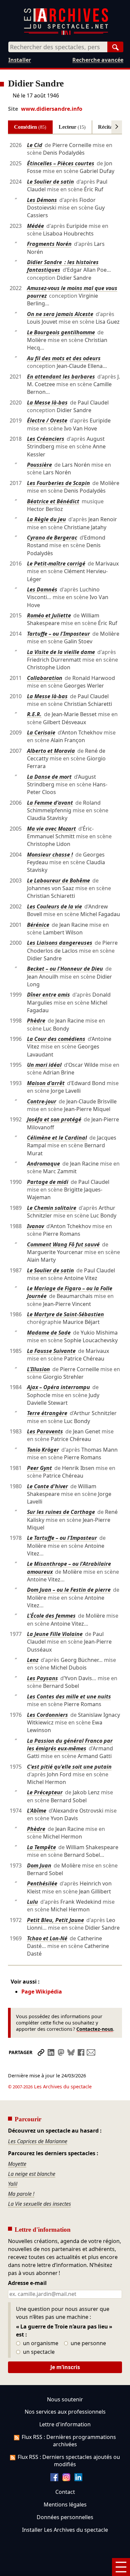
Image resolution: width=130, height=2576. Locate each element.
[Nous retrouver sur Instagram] (66, 2479)
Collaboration (45, 678)
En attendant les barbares (61, 377)
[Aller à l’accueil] (66, 33)
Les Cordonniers (47, 1715)
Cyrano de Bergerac (52, 538)
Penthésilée (42, 1883)
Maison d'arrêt (46, 1083)
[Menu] (121, 2567)
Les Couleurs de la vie (54, 906)
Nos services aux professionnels (65, 2412)
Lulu (32, 1902)
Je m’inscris (65, 2367)
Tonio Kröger (43, 1450)
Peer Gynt (39, 1468)
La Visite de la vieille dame (61, 652)
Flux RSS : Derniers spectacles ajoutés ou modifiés (69, 2461)
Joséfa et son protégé (54, 1119)
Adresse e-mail (27, 2283)
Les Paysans (42, 1678)
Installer (20, 60)
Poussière (39, 465)
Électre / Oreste (47, 420)
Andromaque (43, 1164)
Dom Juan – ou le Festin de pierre (69, 1590)
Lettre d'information (65, 2424)
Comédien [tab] (30, 127)
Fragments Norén (49, 244)
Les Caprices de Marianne (38, 2141)
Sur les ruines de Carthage (61, 1512)
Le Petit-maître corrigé (56, 563)
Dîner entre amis (48, 995)
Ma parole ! (21, 2194)
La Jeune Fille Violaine (55, 1634)
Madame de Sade (49, 1333)
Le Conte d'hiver (47, 1486)
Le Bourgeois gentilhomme (61, 332)
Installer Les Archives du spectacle (65, 2530)
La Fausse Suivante (51, 1351)
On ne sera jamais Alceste (60, 314)
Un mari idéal (44, 1065)
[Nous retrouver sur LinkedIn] (78, 2479)
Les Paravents (45, 1431)
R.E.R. (34, 714)
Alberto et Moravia (51, 751)
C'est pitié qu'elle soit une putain (69, 1767)
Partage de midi (48, 1182)
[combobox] (58, 47)
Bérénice (38, 925)
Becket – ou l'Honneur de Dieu (65, 969)
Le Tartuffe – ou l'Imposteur (62, 1538)
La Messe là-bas (47, 402)
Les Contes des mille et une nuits (69, 1696)
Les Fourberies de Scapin (58, 483)
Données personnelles (65, 2517)
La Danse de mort (49, 777)
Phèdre (36, 1021)
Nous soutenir (65, 2399)
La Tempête (41, 1847)
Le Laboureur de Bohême (58, 881)
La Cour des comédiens (56, 1039)
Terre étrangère (47, 1413)
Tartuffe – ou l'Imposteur (58, 634)
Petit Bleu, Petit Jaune (55, 1920)
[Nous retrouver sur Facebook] (54, 2479)
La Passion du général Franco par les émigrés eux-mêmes (70, 1745)
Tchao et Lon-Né (47, 1938)
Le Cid (35, 145)
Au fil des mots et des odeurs (64, 358)
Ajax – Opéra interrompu (58, 1387)
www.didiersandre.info (52, 109)
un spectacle (38, 2352)
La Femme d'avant (50, 803)
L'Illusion (38, 1369)
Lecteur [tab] (72, 127)
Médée (35, 226)
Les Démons (42, 200)
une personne (88, 2343)
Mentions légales (65, 2504)
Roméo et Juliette (49, 615)
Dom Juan (39, 1865)
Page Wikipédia (42, 1992)
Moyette (17, 2164)
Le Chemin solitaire (52, 1208)
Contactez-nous (95, 2029)
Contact (65, 2492)
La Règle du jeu (46, 519)
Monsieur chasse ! (50, 855)
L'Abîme (37, 1811)
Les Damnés (42, 589)
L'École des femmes (51, 1616)
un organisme (40, 2343)
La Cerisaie (41, 732)
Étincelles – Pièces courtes (61, 163)
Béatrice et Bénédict (53, 501)
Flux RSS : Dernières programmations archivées (69, 2441)
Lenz (33, 1660)
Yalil (13, 2184)
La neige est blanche (32, 2174)
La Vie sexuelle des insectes (39, 2204)
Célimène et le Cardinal (57, 1138)
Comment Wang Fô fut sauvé (63, 1244)
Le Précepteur (45, 1792)
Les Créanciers (46, 439)
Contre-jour (42, 1101)
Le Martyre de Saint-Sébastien (65, 1314)
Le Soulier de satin (50, 182)
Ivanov (35, 1226)
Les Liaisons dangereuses (60, 943)
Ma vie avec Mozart (51, 829)
